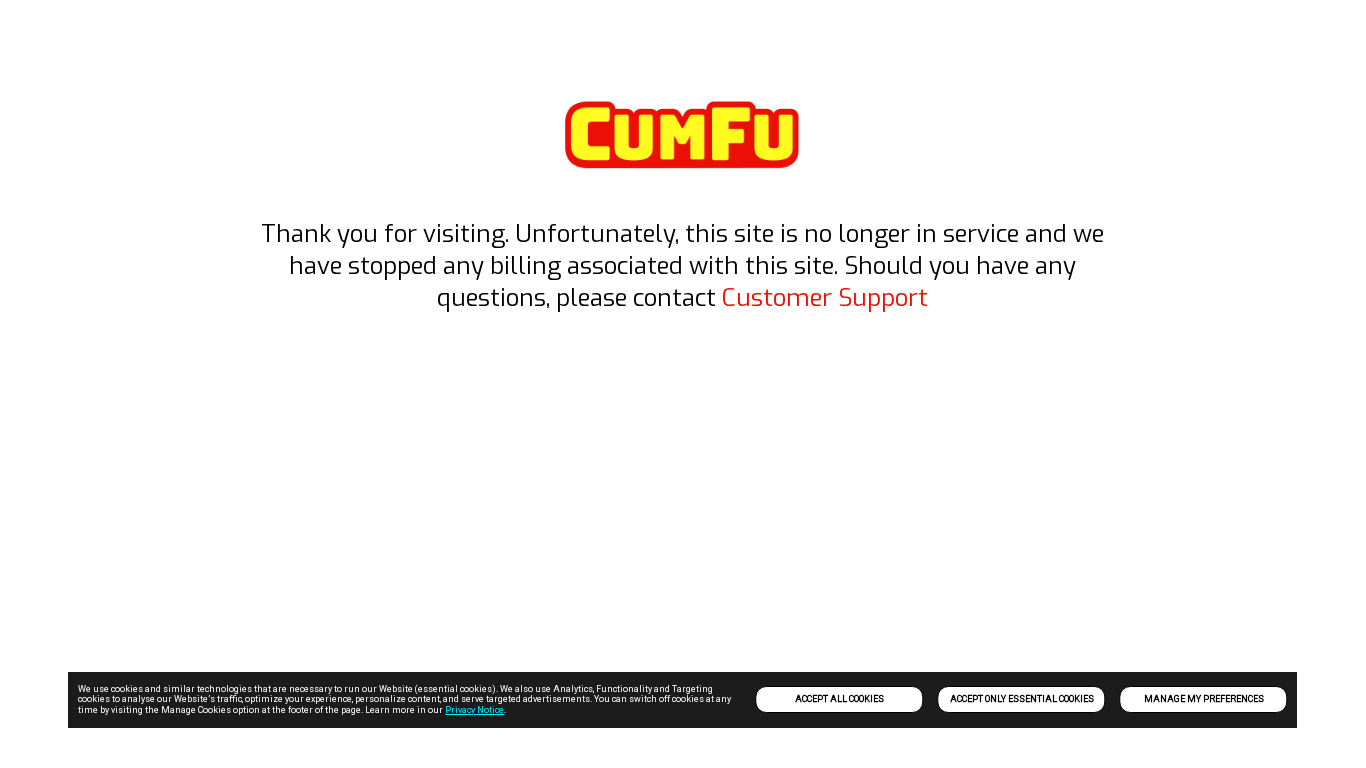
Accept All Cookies (839, 699)
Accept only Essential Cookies (1022, 699)
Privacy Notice (474, 710)
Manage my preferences (1204, 699)
